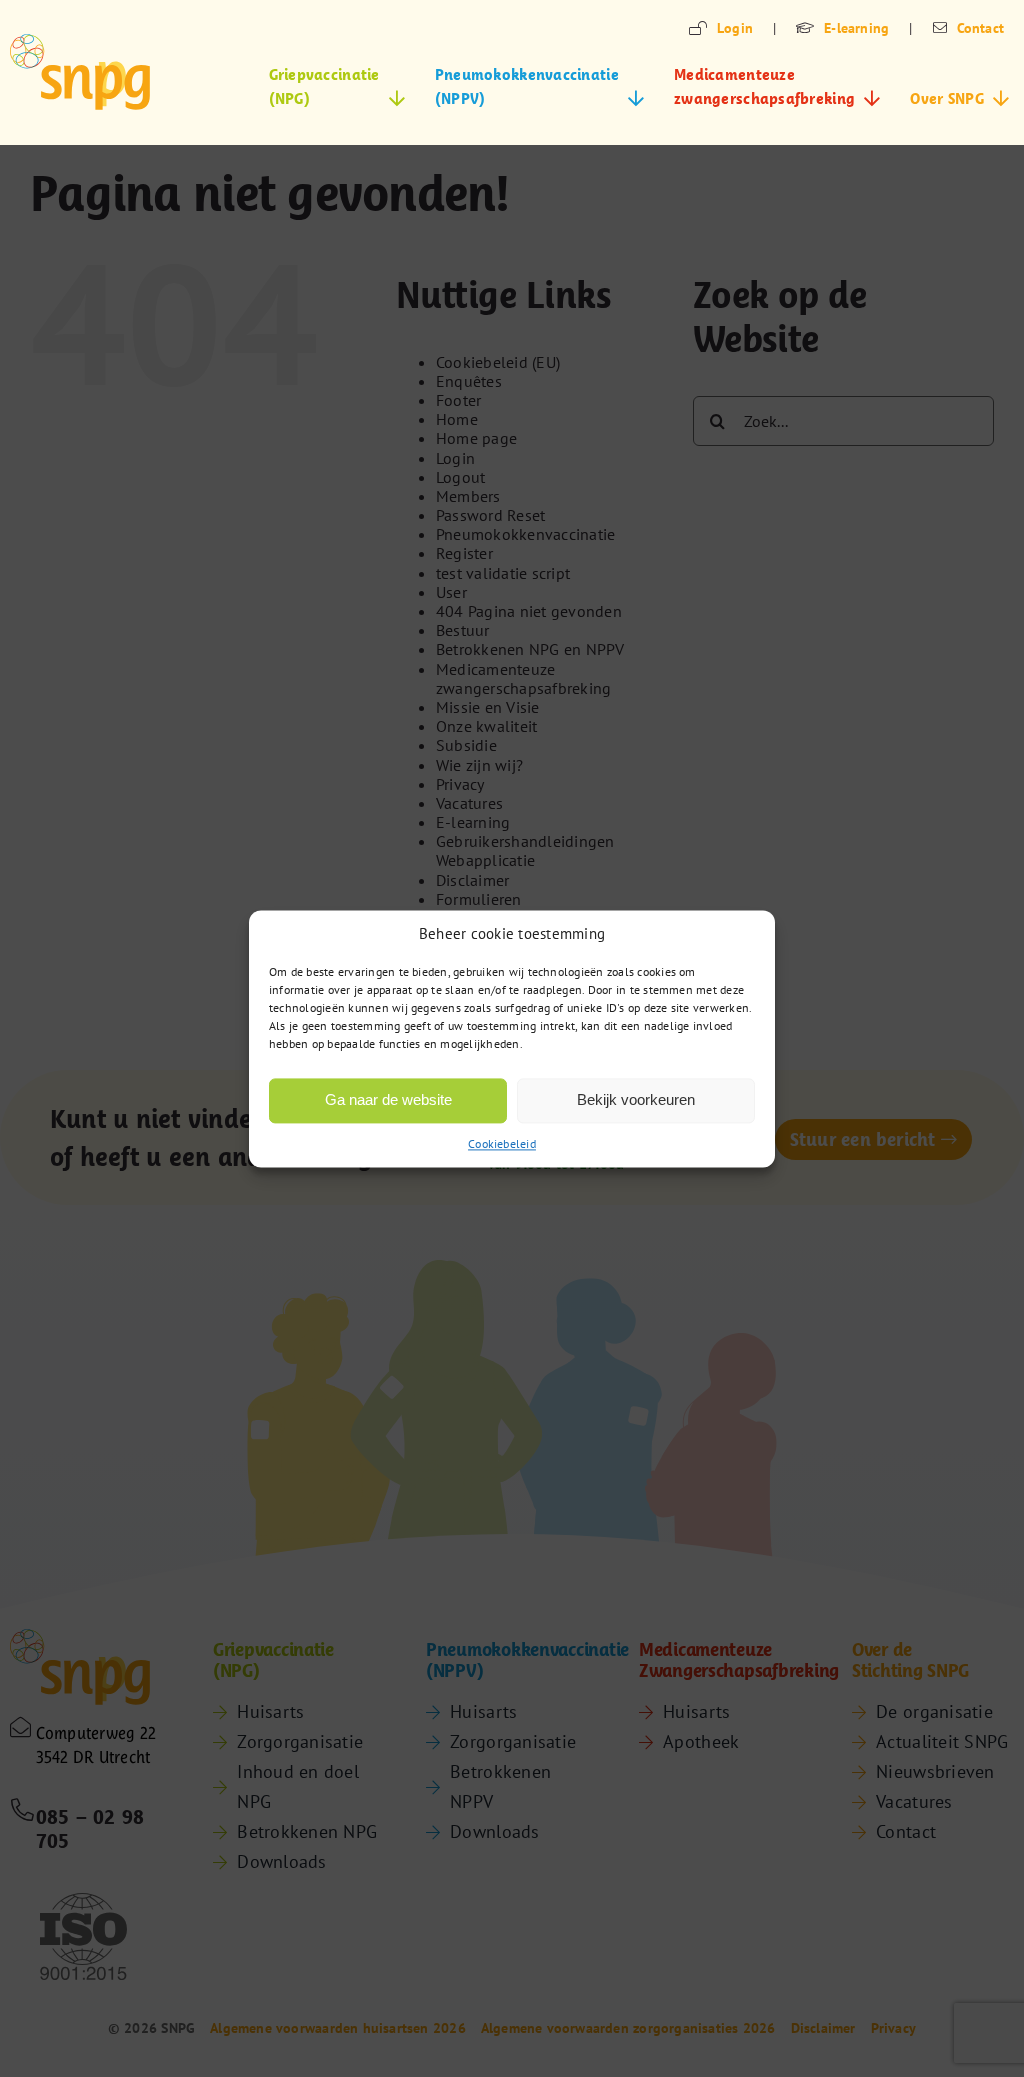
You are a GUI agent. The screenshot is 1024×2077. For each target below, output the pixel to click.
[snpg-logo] (80, 72)
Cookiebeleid (502, 1143)
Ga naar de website (388, 1099)
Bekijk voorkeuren (636, 1099)
